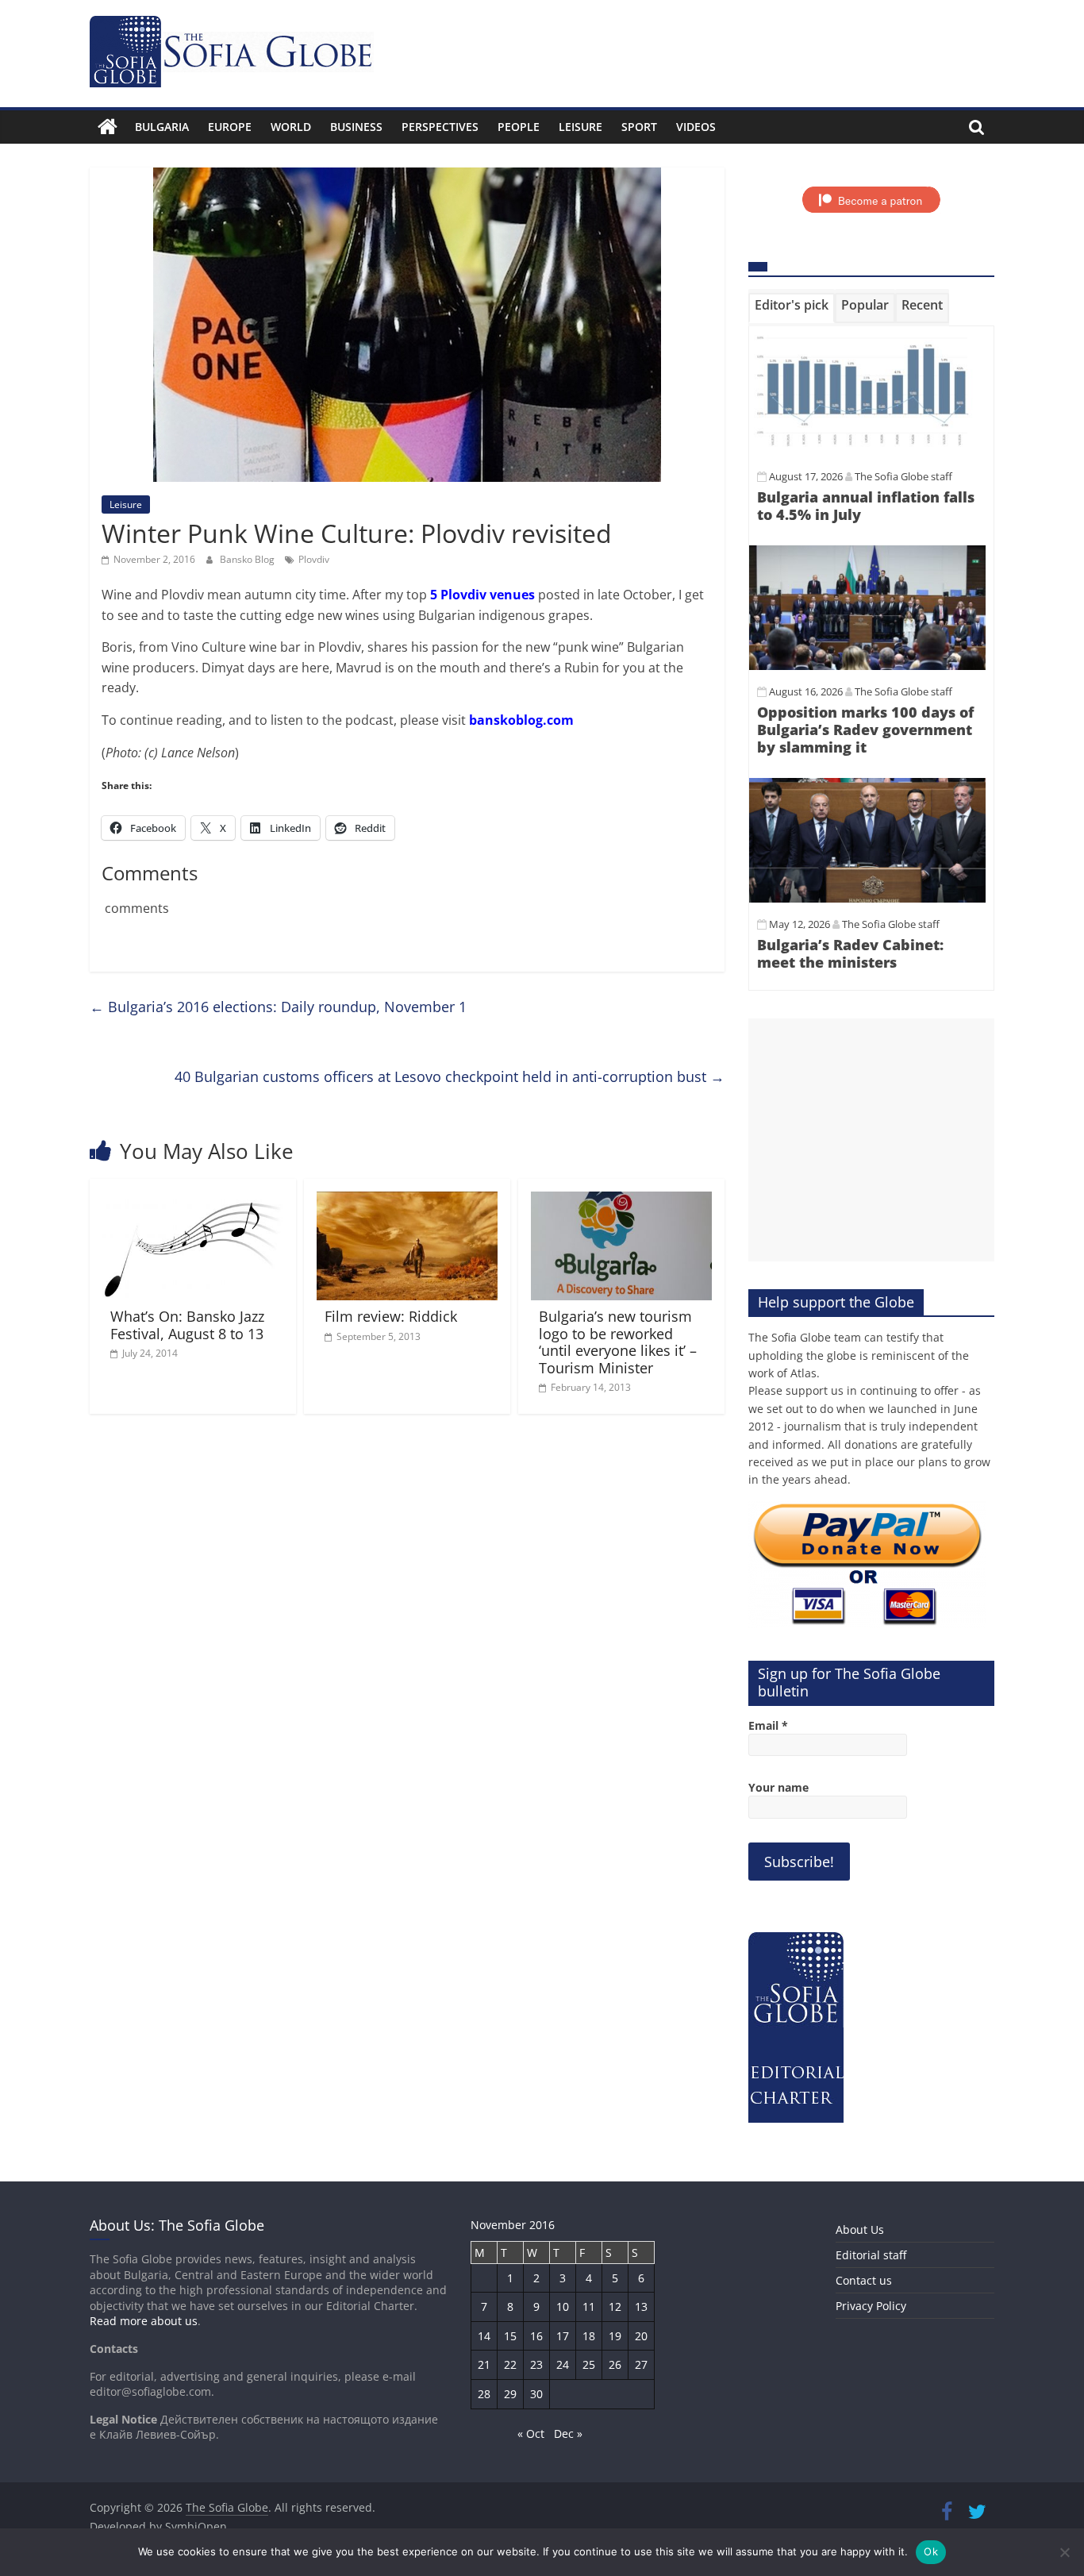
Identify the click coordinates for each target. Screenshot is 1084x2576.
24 (563, 2364)
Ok (931, 2551)
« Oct (531, 2434)
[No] (1064, 2552)
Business (356, 127)
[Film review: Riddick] (407, 1201)
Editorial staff (871, 2255)
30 (536, 2394)
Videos (696, 127)
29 (510, 2394)
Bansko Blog (248, 559)
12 (615, 2306)
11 (589, 2306)
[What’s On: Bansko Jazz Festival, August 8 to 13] (193, 1201)
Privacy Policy (871, 2306)
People (519, 127)
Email (768, 1725)
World (291, 127)
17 (563, 2336)
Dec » (568, 2434)
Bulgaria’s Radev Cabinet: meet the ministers (850, 953)
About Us (860, 2229)
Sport (639, 127)
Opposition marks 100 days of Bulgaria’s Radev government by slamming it (865, 729)
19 (615, 2336)
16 (536, 2336)
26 (615, 2364)
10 (563, 2306)
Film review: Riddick (391, 1316)
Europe (230, 127)
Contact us (864, 2280)
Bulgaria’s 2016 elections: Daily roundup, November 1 (278, 1007)
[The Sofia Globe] (108, 127)
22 (510, 2364)
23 (536, 2364)
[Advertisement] (871, 1140)
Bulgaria (162, 127)
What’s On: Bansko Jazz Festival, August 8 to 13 (187, 1325)
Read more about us (144, 2321)
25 (589, 2364)
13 (641, 2306)
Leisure (580, 127)
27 (641, 2364)
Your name (778, 1787)
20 (641, 2336)
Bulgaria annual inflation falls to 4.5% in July (866, 506)
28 (484, 2394)
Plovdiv (314, 559)
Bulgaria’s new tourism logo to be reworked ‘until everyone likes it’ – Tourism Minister (618, 1342)
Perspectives (440, 127)
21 (484, 2364)
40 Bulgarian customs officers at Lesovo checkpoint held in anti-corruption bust (450, 1076)
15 (510, 2336)
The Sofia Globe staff (903, 476)
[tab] (792, 308)
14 (484, 2336)
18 (589, 2336)
